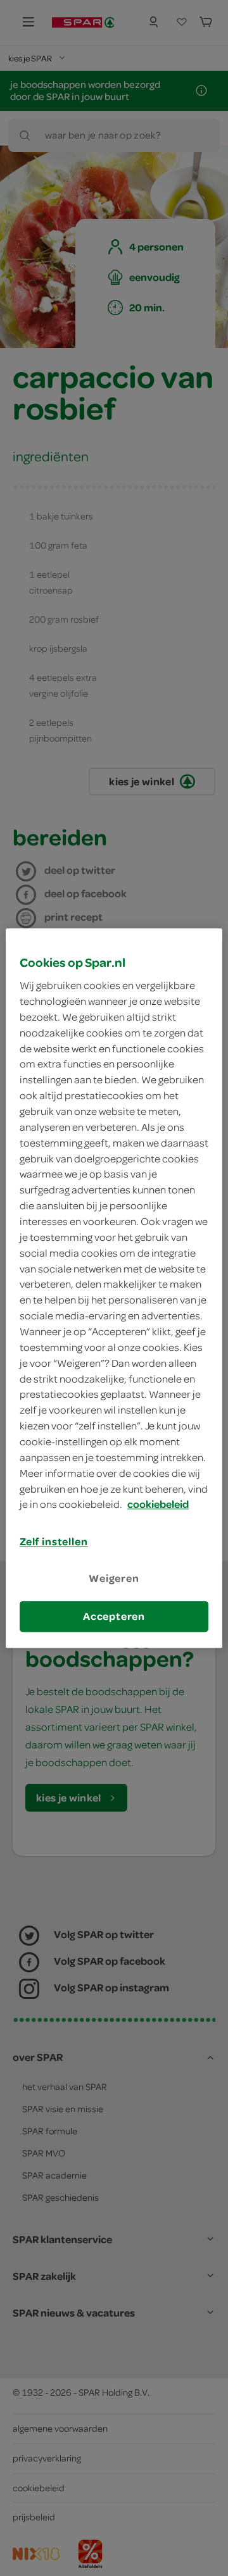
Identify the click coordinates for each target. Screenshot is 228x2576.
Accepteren (114, 1616)
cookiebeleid (158, 1505)
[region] (114, 1288)
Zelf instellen (54, 1542)
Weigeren (114, 1579)
